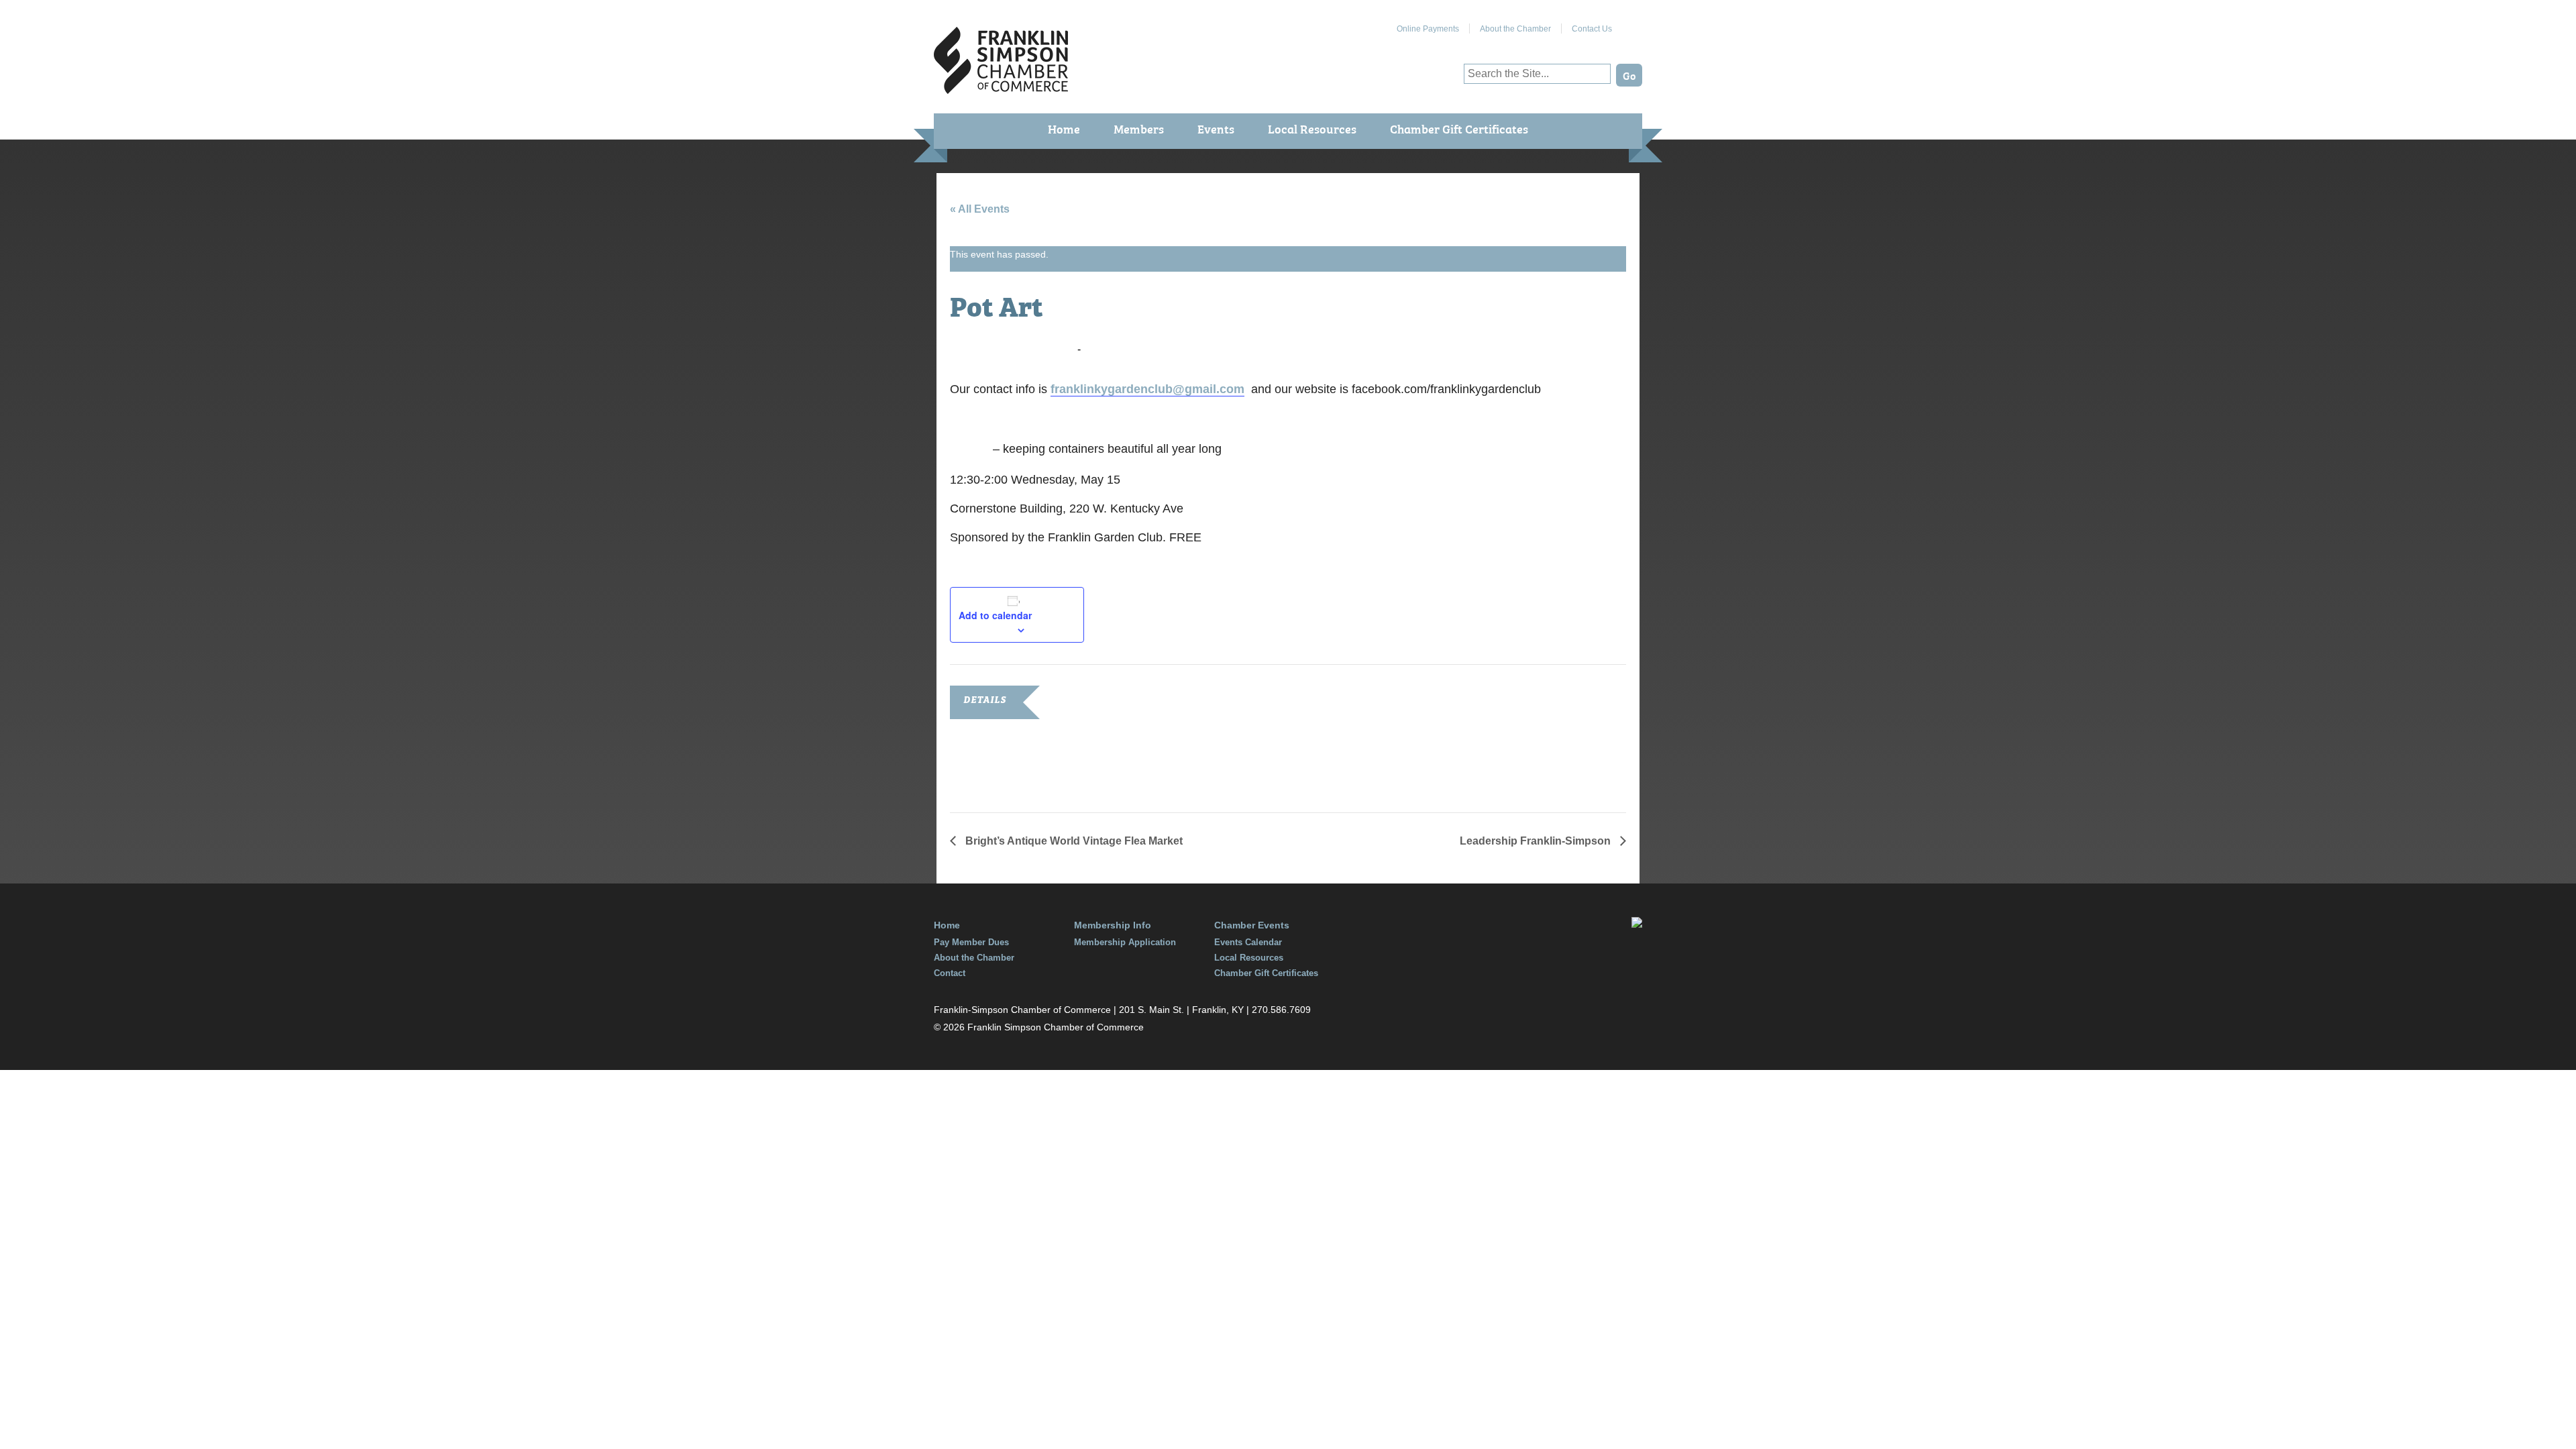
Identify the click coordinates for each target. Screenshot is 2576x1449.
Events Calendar (1248, 942)
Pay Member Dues (971, 942)
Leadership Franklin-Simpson (1537, 841)
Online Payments (1428, 29)
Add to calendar (995, 615)
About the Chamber (1515, 29)
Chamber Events (1252, 925)
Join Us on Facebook (1632, 23)
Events (1216, 128)
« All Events (980, 209)
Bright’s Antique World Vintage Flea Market (1073, 841)
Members (1139, 128)
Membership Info (1113, 925)
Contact (950, 973)
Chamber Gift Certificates (1459, 128)
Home (1064, 128)
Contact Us (1592, 29)
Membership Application (1125, 942)
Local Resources (1312, 128)
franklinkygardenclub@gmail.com (1147, 389)
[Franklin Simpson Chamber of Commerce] (1001, 88)
